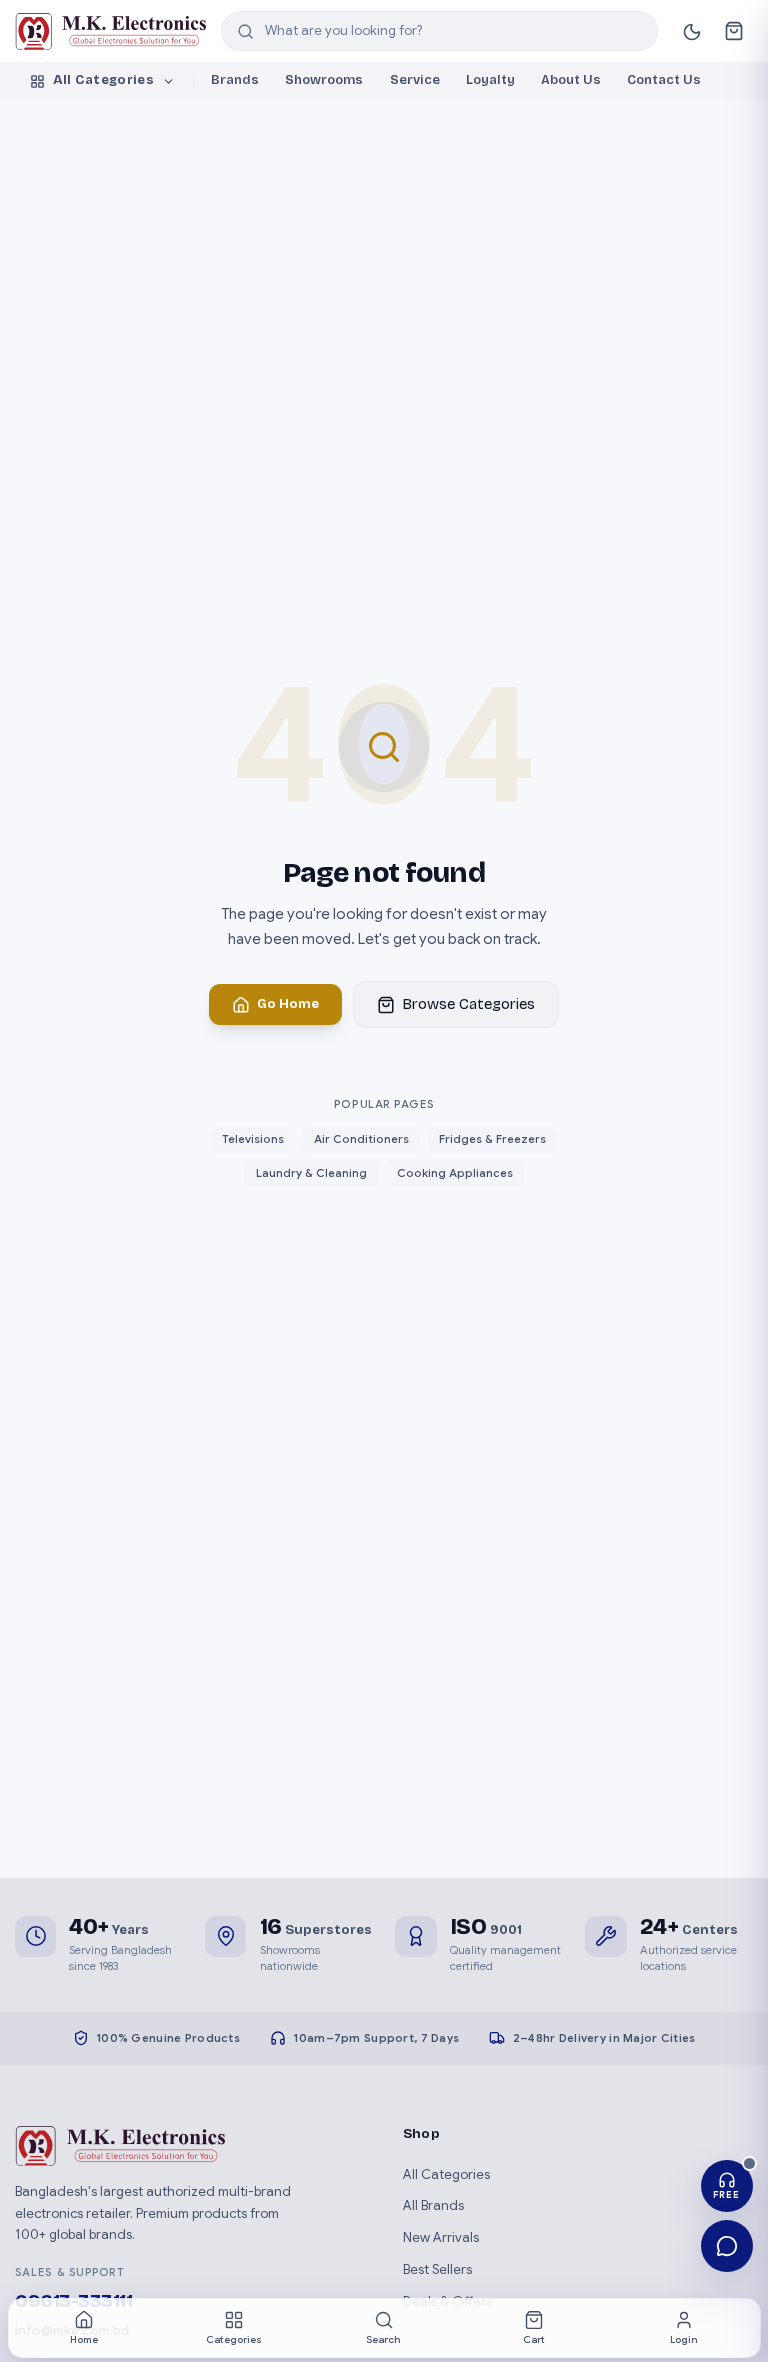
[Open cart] (733, 31)
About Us (571, 80)
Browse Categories (468, 1004)
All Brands (433, 2205)
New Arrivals (441, 2237)
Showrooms (324, 80)
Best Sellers (437, 2269)
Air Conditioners (361, 1139)
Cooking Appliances (455, 1173)
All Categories (104, 80)
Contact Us (664, 80)
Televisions (253, 1139)
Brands (235, 80)
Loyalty (490, 80)
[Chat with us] (727, 2246)
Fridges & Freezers (492, 1139)
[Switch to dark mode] (692, 31)
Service (415, 80)
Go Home (288, 1004)
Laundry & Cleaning (311, 1173)
